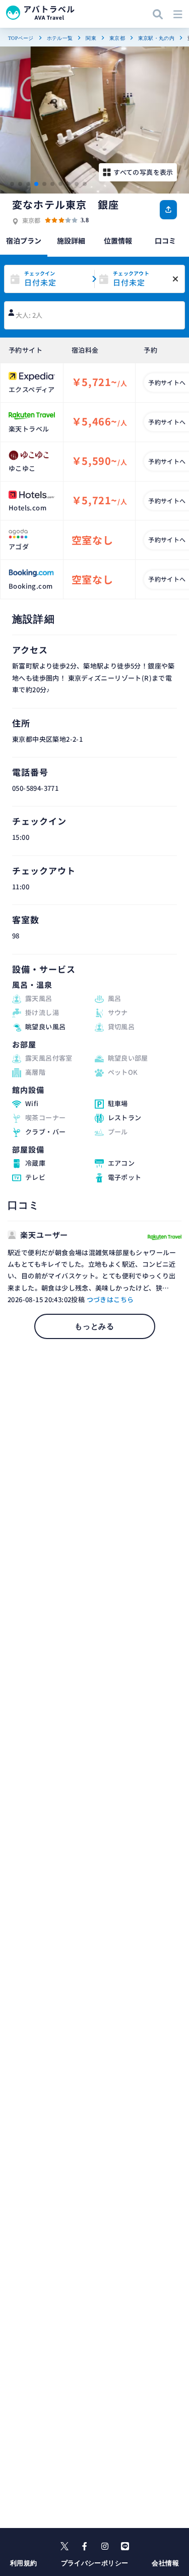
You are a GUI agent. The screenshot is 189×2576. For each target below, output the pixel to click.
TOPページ (21, 38)
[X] (65, 2546)
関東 (91, 38)
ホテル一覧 (60, 38)
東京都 (117, 38)
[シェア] (168, 210)
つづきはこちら (110, 1299)
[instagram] (105, 2546)
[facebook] (85, 2546)
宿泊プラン (24, 241)
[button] (12, 184)
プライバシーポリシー (95, 2563)
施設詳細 (71, 241)
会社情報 (165, 2563)
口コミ (165, 241)
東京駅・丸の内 (156, 38)
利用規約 (24, 2563)
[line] (125, 2546)
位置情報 (118, 241)
